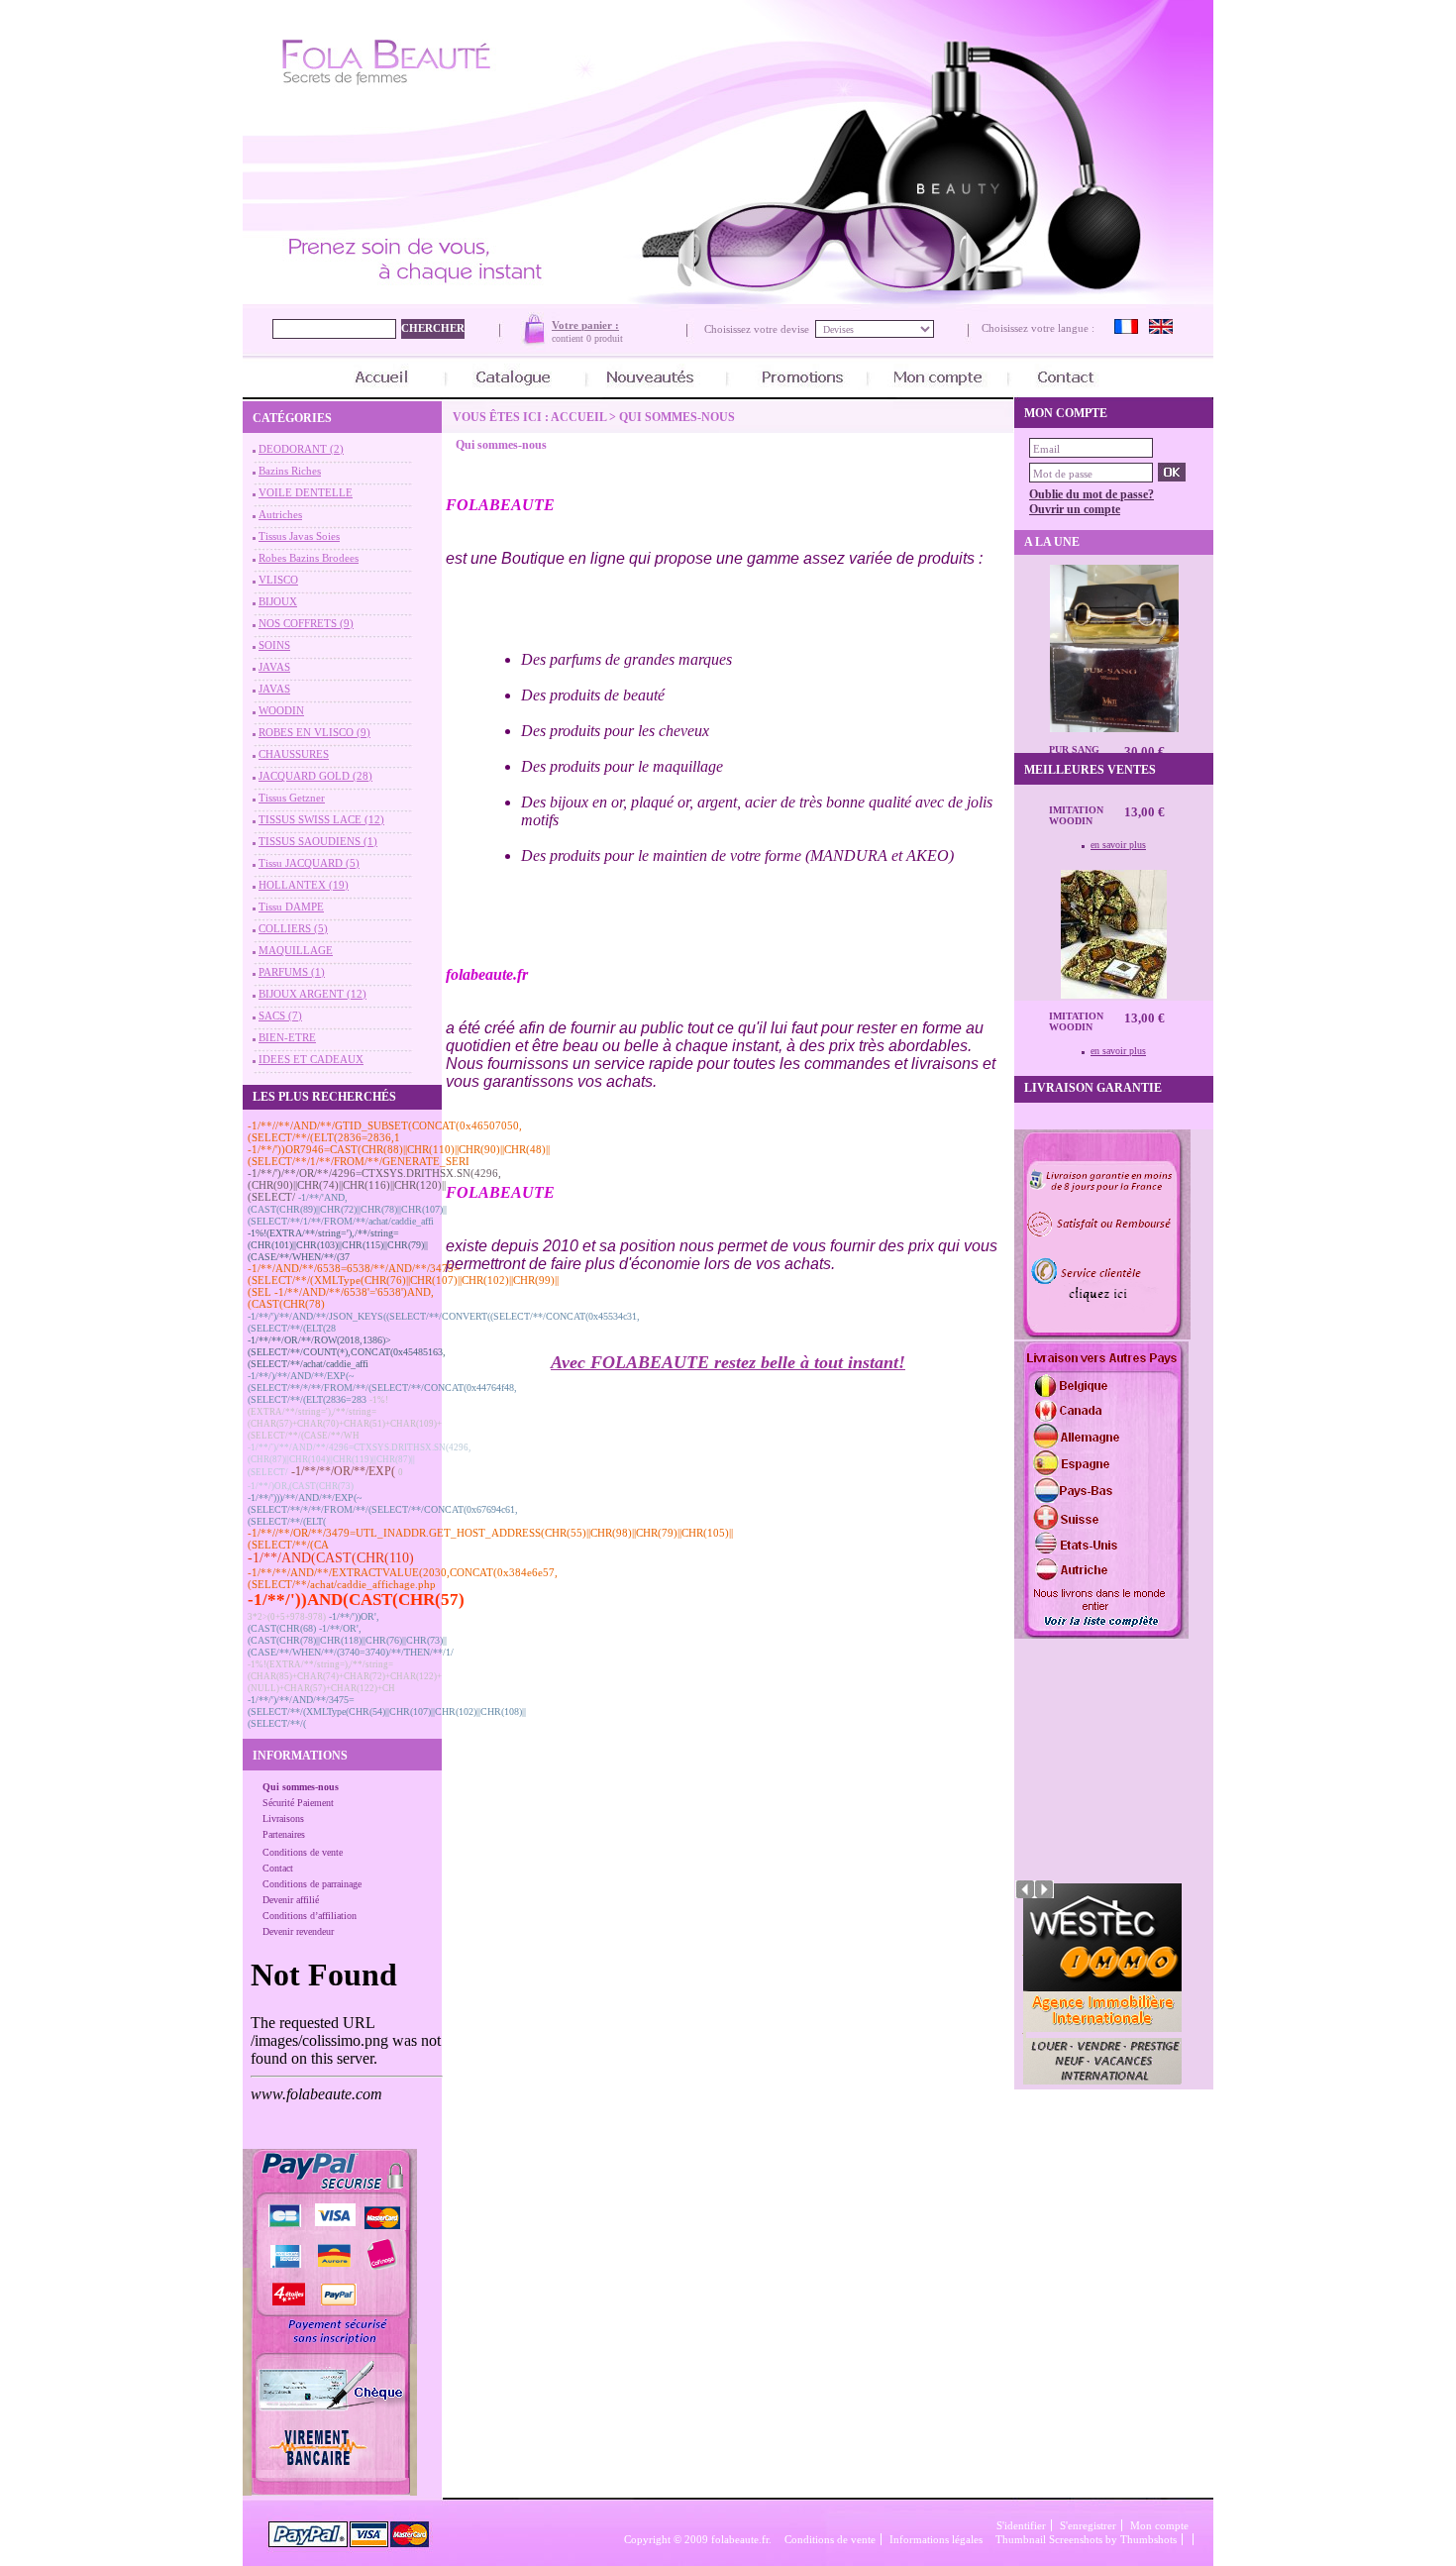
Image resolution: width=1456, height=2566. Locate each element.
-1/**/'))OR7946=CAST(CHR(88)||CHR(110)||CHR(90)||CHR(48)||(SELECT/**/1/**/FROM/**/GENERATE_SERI (399, 1155)
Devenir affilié (291, 1900)
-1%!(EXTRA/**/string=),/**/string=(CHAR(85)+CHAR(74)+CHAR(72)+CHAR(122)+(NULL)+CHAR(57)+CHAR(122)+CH (345, 1676)
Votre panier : (585, 325)
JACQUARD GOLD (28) (315, 776)
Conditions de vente (303, 1852)
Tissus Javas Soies (299, 536)
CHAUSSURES (294, 754)
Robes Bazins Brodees (309, 558)
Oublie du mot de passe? (1092, 494)
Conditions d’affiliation (310, 1916)
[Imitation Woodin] (1114, 995)
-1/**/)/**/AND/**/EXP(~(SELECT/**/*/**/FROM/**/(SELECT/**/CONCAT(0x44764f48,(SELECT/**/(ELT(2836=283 (382, 1388)
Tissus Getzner (292, 798)
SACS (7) (280, 1016)
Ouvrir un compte (1075, 509)
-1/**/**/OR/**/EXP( (343, 1471)
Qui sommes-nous (301, 1787)
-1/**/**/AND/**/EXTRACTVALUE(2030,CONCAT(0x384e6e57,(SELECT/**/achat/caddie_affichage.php (403, 1578)
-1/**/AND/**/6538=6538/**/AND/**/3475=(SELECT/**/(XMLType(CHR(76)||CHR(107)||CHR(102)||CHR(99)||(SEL (403, 1280)
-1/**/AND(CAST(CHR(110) (331, 1558)
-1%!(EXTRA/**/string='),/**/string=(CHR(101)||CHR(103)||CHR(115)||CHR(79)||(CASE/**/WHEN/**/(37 (338, 1245)
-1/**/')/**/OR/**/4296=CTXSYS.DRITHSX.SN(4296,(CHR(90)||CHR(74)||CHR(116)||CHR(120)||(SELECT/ (374, 1185)
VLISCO (278, 580)
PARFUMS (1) (292, 972)
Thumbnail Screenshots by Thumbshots (1086, 2539)
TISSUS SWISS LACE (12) (321, 819)
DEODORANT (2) (301, 449)
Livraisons (283, 1818)
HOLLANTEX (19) (304, 885)
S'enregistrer (1088, 2525)
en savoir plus (1118, 845)
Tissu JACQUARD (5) (309, 863)
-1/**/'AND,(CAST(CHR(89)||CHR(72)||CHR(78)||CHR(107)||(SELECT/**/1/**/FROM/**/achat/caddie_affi (347, 1209)
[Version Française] (1126, 330)
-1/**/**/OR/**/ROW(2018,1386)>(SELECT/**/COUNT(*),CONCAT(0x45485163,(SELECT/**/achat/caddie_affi (347, 1352)
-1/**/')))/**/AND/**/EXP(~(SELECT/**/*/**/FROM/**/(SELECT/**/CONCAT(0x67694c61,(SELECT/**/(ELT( (383, 1509)
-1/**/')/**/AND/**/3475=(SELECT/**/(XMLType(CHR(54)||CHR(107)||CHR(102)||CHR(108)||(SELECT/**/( (387, 1711)
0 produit (605, 338)
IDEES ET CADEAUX (311, 1059)
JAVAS (274, 667)
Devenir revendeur (298, 1931)
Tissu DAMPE (291, 907)
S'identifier (1021, 2525)
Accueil (578, 417)
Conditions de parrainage (312, 1884)
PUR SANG (1074, 749)
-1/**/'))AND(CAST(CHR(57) (356, 1600)
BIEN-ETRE (287, 1037)
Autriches (280, 514)
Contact (278, 1868)
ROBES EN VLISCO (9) (314, 732)
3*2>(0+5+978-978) (287, 1617)
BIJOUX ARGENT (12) (312, 994)
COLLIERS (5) (293, 928)
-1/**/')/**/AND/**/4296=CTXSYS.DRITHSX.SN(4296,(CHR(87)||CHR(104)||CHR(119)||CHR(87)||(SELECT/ (359, 1460)
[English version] (1161, 330)
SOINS (274, 645)
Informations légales (936, 2539)
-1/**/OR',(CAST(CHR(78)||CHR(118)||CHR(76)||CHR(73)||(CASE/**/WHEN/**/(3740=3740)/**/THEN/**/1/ (351, 1640)
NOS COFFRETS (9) (306, 623)
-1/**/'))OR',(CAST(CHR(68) (313, 1622)
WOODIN (281, 710)
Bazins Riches (290, 471)
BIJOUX (278, 601)
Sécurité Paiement (298, 1803)
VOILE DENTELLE (306, 492)
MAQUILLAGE (296, 950)
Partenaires (284, 1834)
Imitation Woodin (1076, 815)
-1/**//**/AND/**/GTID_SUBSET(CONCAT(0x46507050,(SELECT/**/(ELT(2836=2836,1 (385, 1131)
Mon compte (1159, 2525)
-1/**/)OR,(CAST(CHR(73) (301, 1486)
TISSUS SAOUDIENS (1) (318, 841)
